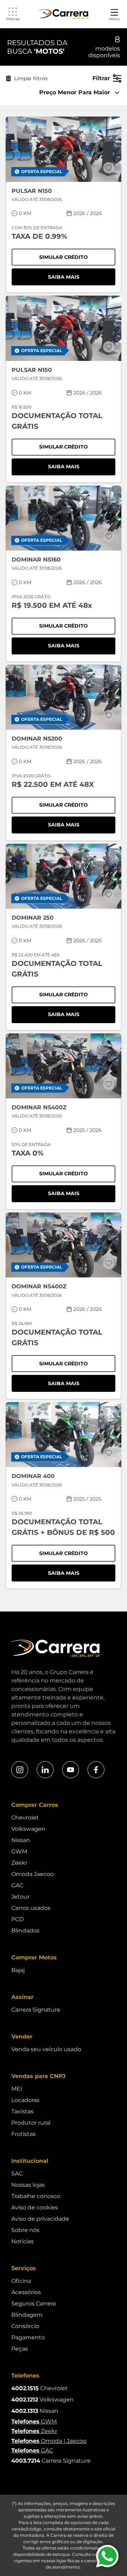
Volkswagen (28, 1829)
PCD (17, 1919)
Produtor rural (31, 2123)
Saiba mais (82, 278)
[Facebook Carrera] (96, 1770)
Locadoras (25, 2100)
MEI (17, 2089)
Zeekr (19, 1863)
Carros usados (31, 1908)
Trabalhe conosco (36, 2196)
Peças (20, 2349)
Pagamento (28, 2337)
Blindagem (27, 2315)
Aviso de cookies (35, 2207)
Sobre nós (25, 2230)
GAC (17, 1885)
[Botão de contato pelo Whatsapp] (107, 2556)
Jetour (20, 1897)
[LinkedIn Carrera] (45, 1770)
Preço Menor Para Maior (75, 92)
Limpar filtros (31, 78)
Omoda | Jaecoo (49, 2441)
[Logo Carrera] (64, 14)
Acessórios (26, 2292)
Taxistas (22, 2111)
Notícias (23, 2241)
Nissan (21, 1840)
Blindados (25, 1931)
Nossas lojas (28, 2185)
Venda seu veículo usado (46, 2049)
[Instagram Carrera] (20, 1770)
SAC (17, 2174)
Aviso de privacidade (40, 2219)
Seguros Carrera (34, 2304)
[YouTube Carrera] (71, 1770)
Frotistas (23, 2134)
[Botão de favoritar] (109, 168)
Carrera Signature (36, 2010)
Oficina (21, 2281)
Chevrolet (25, 1818)
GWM (19, 1851)
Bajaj (18, 1970)
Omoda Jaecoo (32, 1874)
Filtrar (101, 78)
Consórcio (25, 2326)
